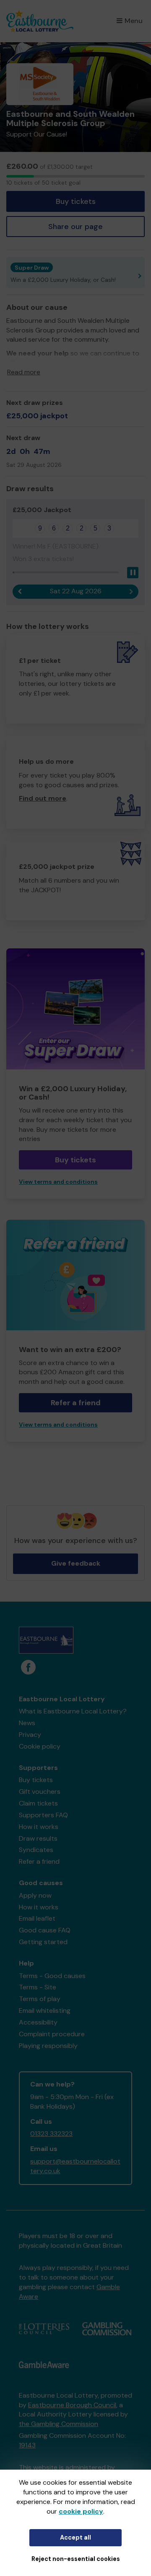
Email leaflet (37, 1918)
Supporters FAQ (43, 1815)
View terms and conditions (58, 1182)
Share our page (75, 227)
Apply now (35, 1895)
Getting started (43, 1942)
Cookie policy (40, 1746)
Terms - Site (38, 1987)
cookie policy (81, 2511)
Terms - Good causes (52, 1976)
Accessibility (38, 2022)
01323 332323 (51, 2134)
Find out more (43, 798)
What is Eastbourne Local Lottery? (73, 1711)
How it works (39, 1827)
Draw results (38, 1838)
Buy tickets (76, 201)
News (27, 1723)
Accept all (75, 2537)
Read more (24, 372)
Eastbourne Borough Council (72, 2405)
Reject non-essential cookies (76, 2559)
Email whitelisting (45, 2011)
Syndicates (36, 1850)
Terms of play (40, 1999)
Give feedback (76, 1563)
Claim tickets (38, 1803)
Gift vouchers (40, 1792)
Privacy (30, 1735)
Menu (134, 21)
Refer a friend (76, 1403)
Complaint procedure (52, 2034)
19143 (27, 2445)
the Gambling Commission (59, 2424)
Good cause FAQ (45, 1930)
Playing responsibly (48, 2046)
